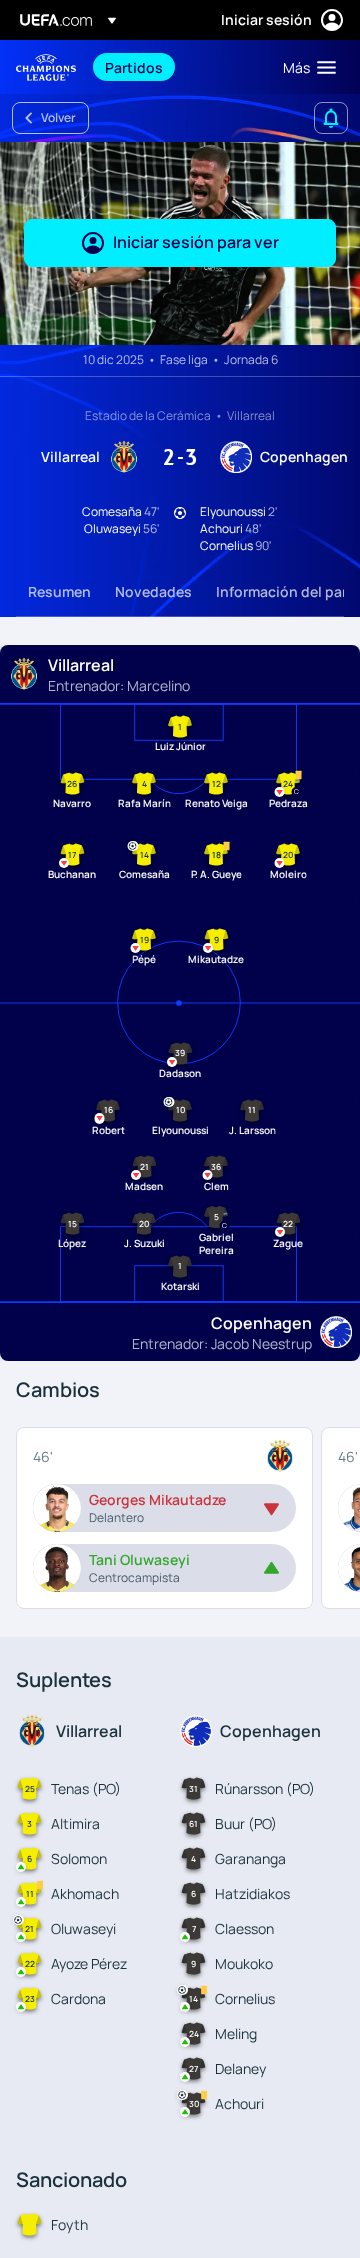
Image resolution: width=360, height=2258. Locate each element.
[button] (305, 67)
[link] (134, 67)
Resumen (59, 591)
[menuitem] (177, 67)
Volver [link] (58, 117)
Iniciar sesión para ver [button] (196, 242)
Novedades (153, 591)
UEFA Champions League (46, 67)
